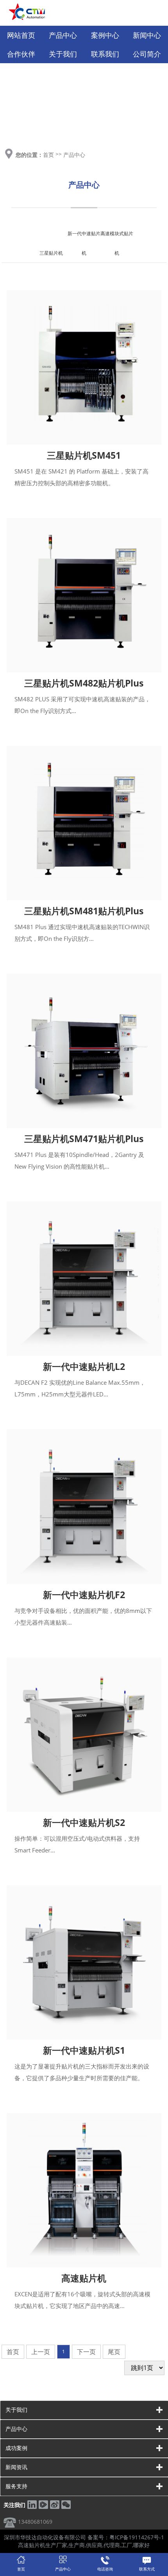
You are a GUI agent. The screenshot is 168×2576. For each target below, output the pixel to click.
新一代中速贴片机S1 (84, 2050)
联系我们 (105, 54)
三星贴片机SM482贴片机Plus (84, 683)
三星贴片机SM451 (84, 455)
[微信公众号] (66, 2507)
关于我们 (63, 54)
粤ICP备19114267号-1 (137, 2537)
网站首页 (21, 35)
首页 (48, 155)
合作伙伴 (21, 54)
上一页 (41, 2352)
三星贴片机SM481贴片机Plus (84, 911)
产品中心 (63, 35)
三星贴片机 (51, 253)
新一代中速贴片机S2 (84, 1822)
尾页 (114, 2352)
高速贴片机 (84, 2278)
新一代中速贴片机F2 (84, 1595)
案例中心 (105, 35)
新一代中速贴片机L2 (84, 1366)
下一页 (86, 2352)
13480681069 (35, 2522)
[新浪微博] (55, 2507)
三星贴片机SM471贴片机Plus (84, 1139)
